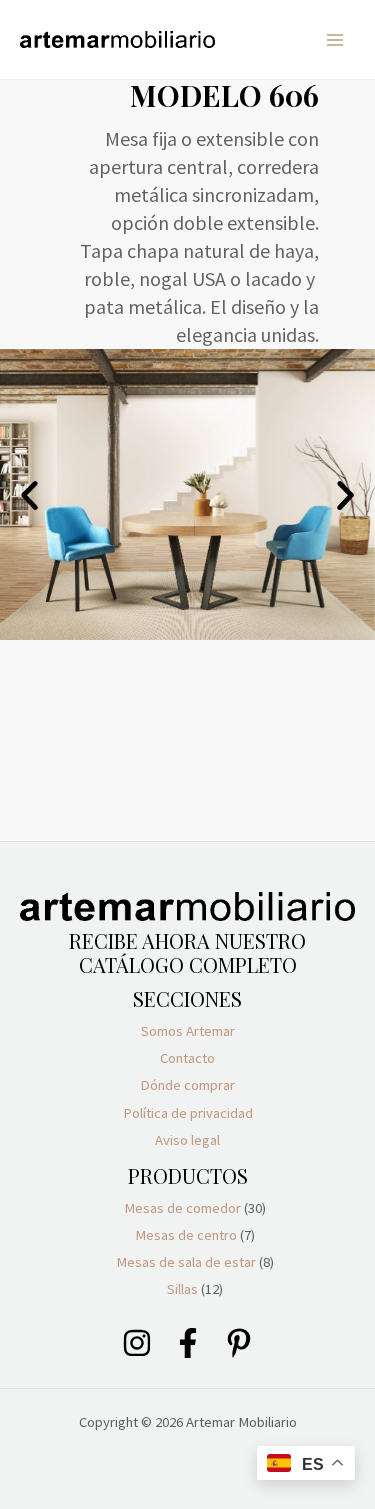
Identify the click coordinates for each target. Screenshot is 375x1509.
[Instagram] (137, 1343)
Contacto (187, 1058)
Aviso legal (187, 1140)
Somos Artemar (188, 1031)
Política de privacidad (188, 1113)
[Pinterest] (239, 1343)
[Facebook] (188, 1343)
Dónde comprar (187, 1085)
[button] (29, 494)
